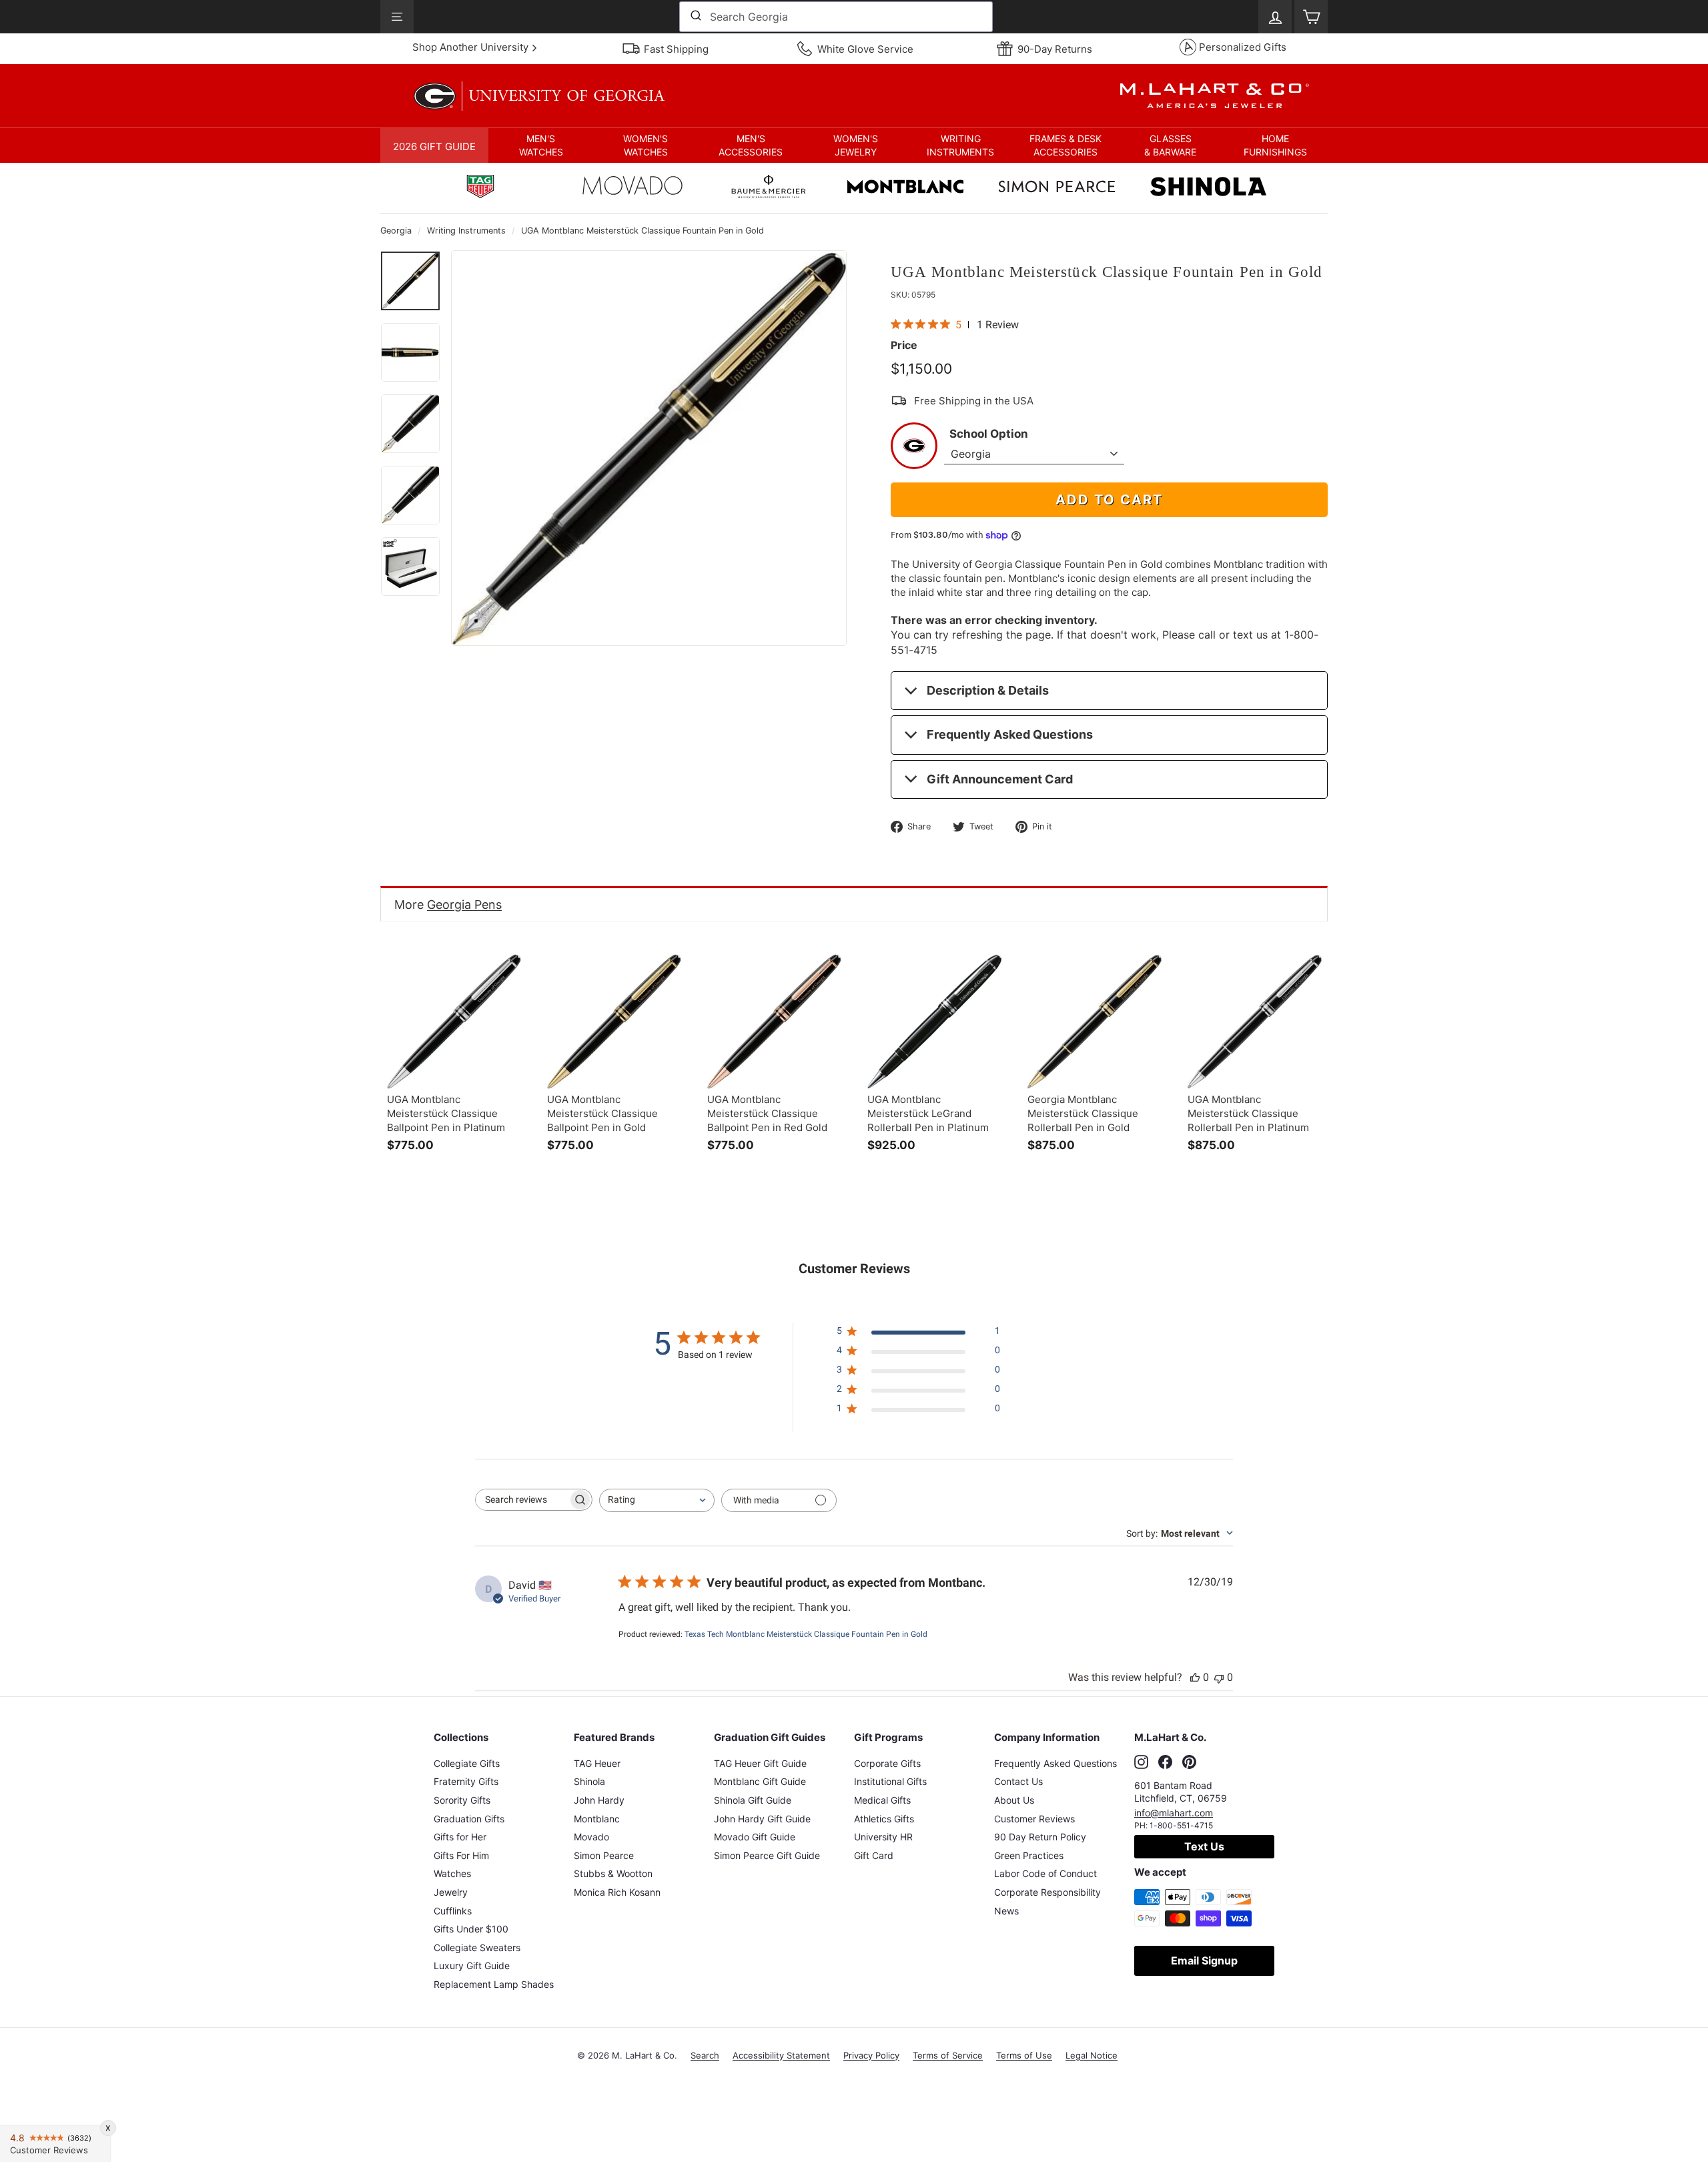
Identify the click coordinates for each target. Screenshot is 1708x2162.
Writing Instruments (466, 231)
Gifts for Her (460, 1837)
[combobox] (836, 17)
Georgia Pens (464, 905)
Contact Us (1018, 1781)
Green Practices (1029, 1855)
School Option (989, 434)
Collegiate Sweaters (477, 1947)
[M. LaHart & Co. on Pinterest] (1189, 1762)
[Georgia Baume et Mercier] (769, 188)
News (1006, 1911)
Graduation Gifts (469, 1819)
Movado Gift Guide (755, 1837)
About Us (1014, 1800)
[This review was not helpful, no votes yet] (1219, 1677)
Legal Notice (1092, 2055)
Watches (452, 1873)
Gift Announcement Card (1000, 779)
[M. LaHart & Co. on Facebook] (1165, 1762)
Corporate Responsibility (1047, 1892)
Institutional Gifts (890, 1781)
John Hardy (599, 1800)
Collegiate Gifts (467, 1763)
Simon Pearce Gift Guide (767, 1855)
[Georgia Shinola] (1208, 188)
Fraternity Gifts (466, 1781)
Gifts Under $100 (471, 1929)
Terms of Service (948, 2055)
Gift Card (874, 1855)
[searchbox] (522, 1500)
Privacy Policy (871, 2055)
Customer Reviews (1034, 1819)
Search (705, 2055)
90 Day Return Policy (1040, 1837)
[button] (541, 145)
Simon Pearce (604, 1855)
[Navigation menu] (397, 17)
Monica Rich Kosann (617, 1892)
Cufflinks (453, 1911)
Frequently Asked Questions (1010, 734)
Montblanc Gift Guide (760, 1781)
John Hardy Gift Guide (762, 1819)
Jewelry (451, 1892)
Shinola (589, 1781)
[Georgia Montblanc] (905, 188)
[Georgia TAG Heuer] (480, 188)
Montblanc (597, 1819)
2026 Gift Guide (434, 146)
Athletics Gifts (884, 1819)
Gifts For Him (461, 1855)
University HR (883, 1837)
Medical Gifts (882, 1800)
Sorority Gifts (462, 1800)
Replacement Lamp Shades (494, 1984)
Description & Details (988, 690)
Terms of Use (1024, 2055)
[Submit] (695, 17)
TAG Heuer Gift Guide (760, 1763)
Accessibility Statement (781, 2055)
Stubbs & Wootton (613, 1873)
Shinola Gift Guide (753, 1800)
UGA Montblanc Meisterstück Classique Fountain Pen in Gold (643, 231)
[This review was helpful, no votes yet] (1195, 1677)
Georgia (396, 231)
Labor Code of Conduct (1045, 1873)
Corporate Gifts (887, 1763)
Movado (591, 1837)
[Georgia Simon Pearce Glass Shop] (1057, 188)
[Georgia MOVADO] (632, 189)
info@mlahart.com (1174, 1813)
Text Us (1204, 1846)
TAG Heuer (597, 1763)
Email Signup (1204, 1960)
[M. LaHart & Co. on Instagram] (1141, 1762)
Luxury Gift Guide (472, 1965)
